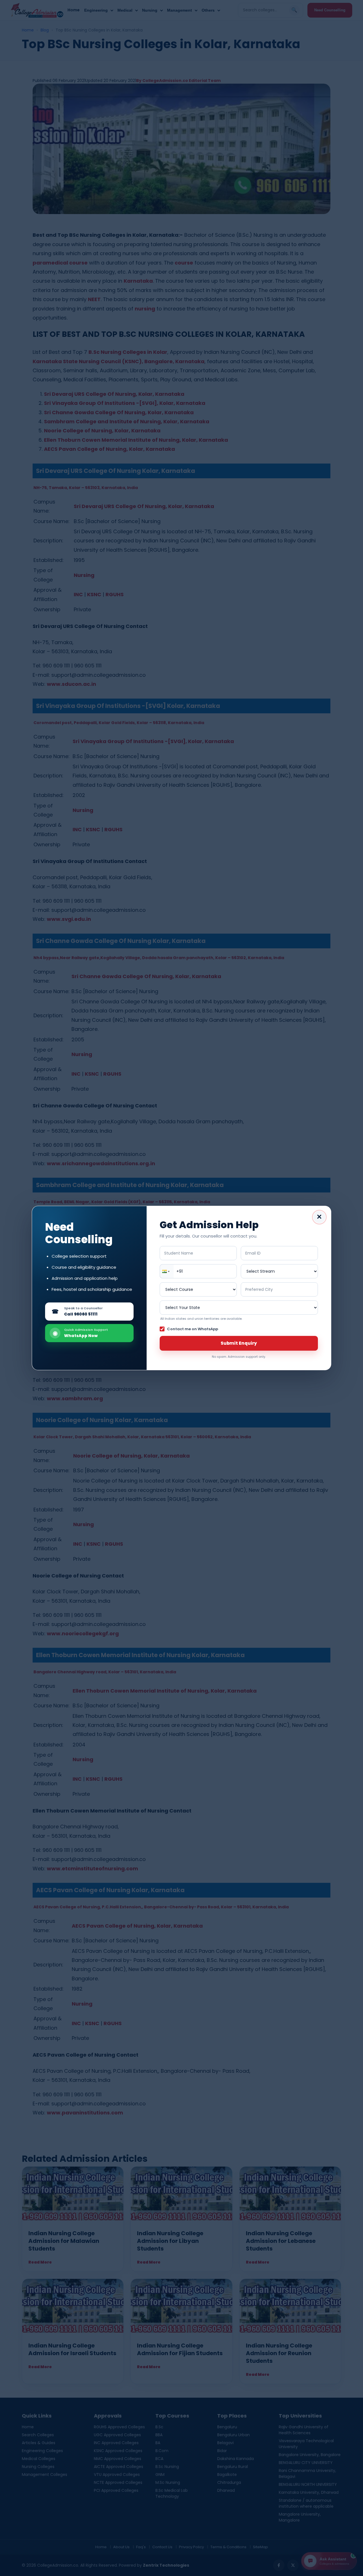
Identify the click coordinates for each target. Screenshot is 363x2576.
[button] (167, 1271)
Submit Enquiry (239, 1343)
